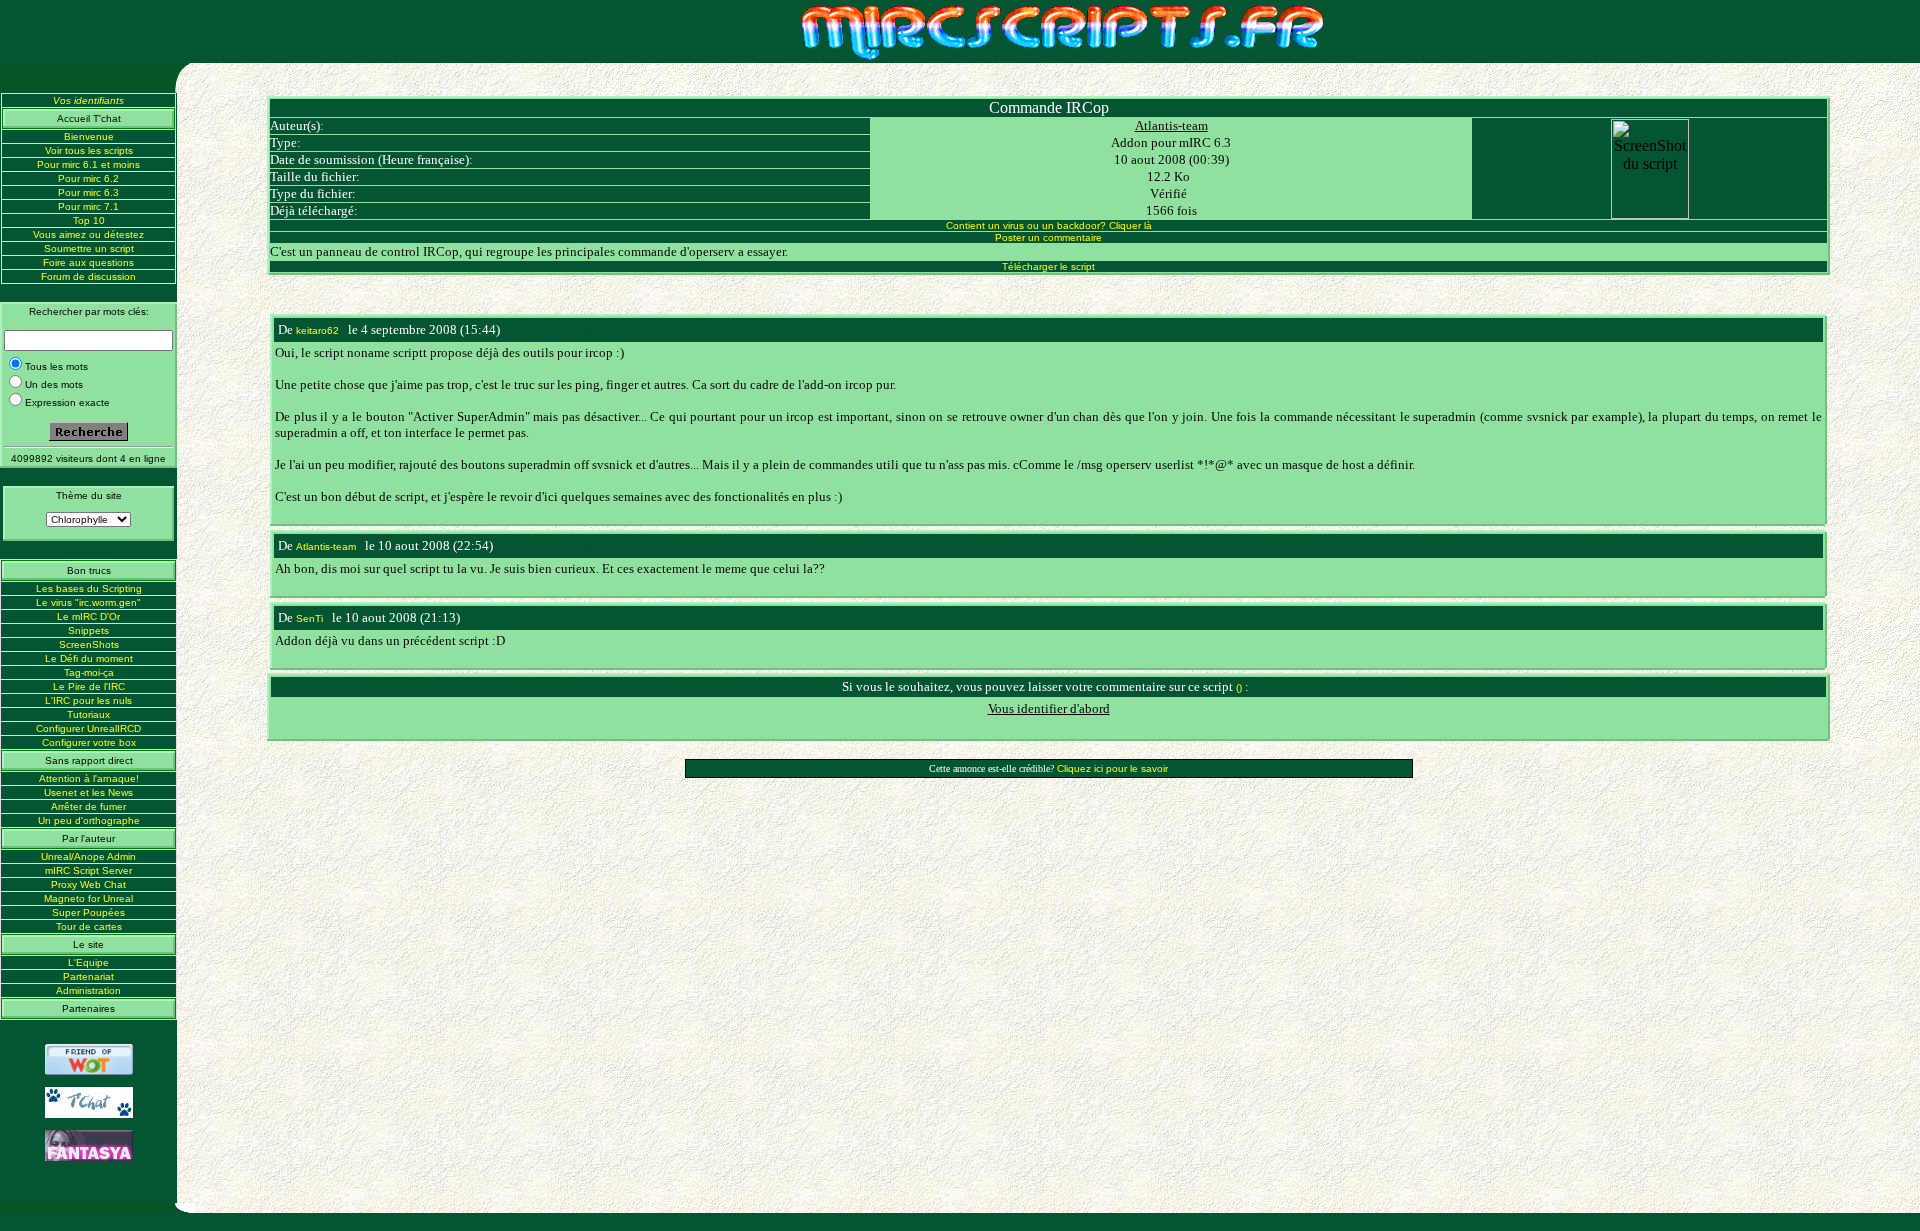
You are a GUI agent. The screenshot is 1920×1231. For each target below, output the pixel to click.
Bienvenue (89, 136)
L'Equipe (88, 962)
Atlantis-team (1171, 125)
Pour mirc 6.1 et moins (88, 164)
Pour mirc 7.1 (88, 206)
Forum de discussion (88, 276)
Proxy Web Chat (88, 884)
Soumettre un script (89, 248)
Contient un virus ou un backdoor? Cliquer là (1049, 225)
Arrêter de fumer (88, 806)
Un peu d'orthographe (89, 820)
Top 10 (89, 220)
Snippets (88, 630)
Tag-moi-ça (89, 672)
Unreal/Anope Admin (88, 856)
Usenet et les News (88, 792)
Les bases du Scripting (89, 588)
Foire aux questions (88, 262)
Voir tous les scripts (89, 150)
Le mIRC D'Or (88, 616)
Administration (88, 990)
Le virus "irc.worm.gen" (88, 602)
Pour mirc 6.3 (88, 192)
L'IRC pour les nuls (88, 700)
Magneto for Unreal (88, 898)
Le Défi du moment (89, 658)
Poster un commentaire (1048, 237)
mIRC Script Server (88, 870)
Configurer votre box (89, 742)
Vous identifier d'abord (1049, 708)
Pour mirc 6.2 (88, 178)
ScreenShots (89, 644)
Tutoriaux (88, 714)
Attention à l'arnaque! (89, 778)
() (1239, 687)
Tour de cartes (89, 926)
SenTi (309, 618)
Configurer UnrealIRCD (88, 728)
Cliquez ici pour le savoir (1112, 768)
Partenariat (88, 976)
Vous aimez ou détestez (88, 234)
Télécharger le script (1048, 266)
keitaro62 (317, 330)
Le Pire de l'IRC (89, 686)
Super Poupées (88, 912)
